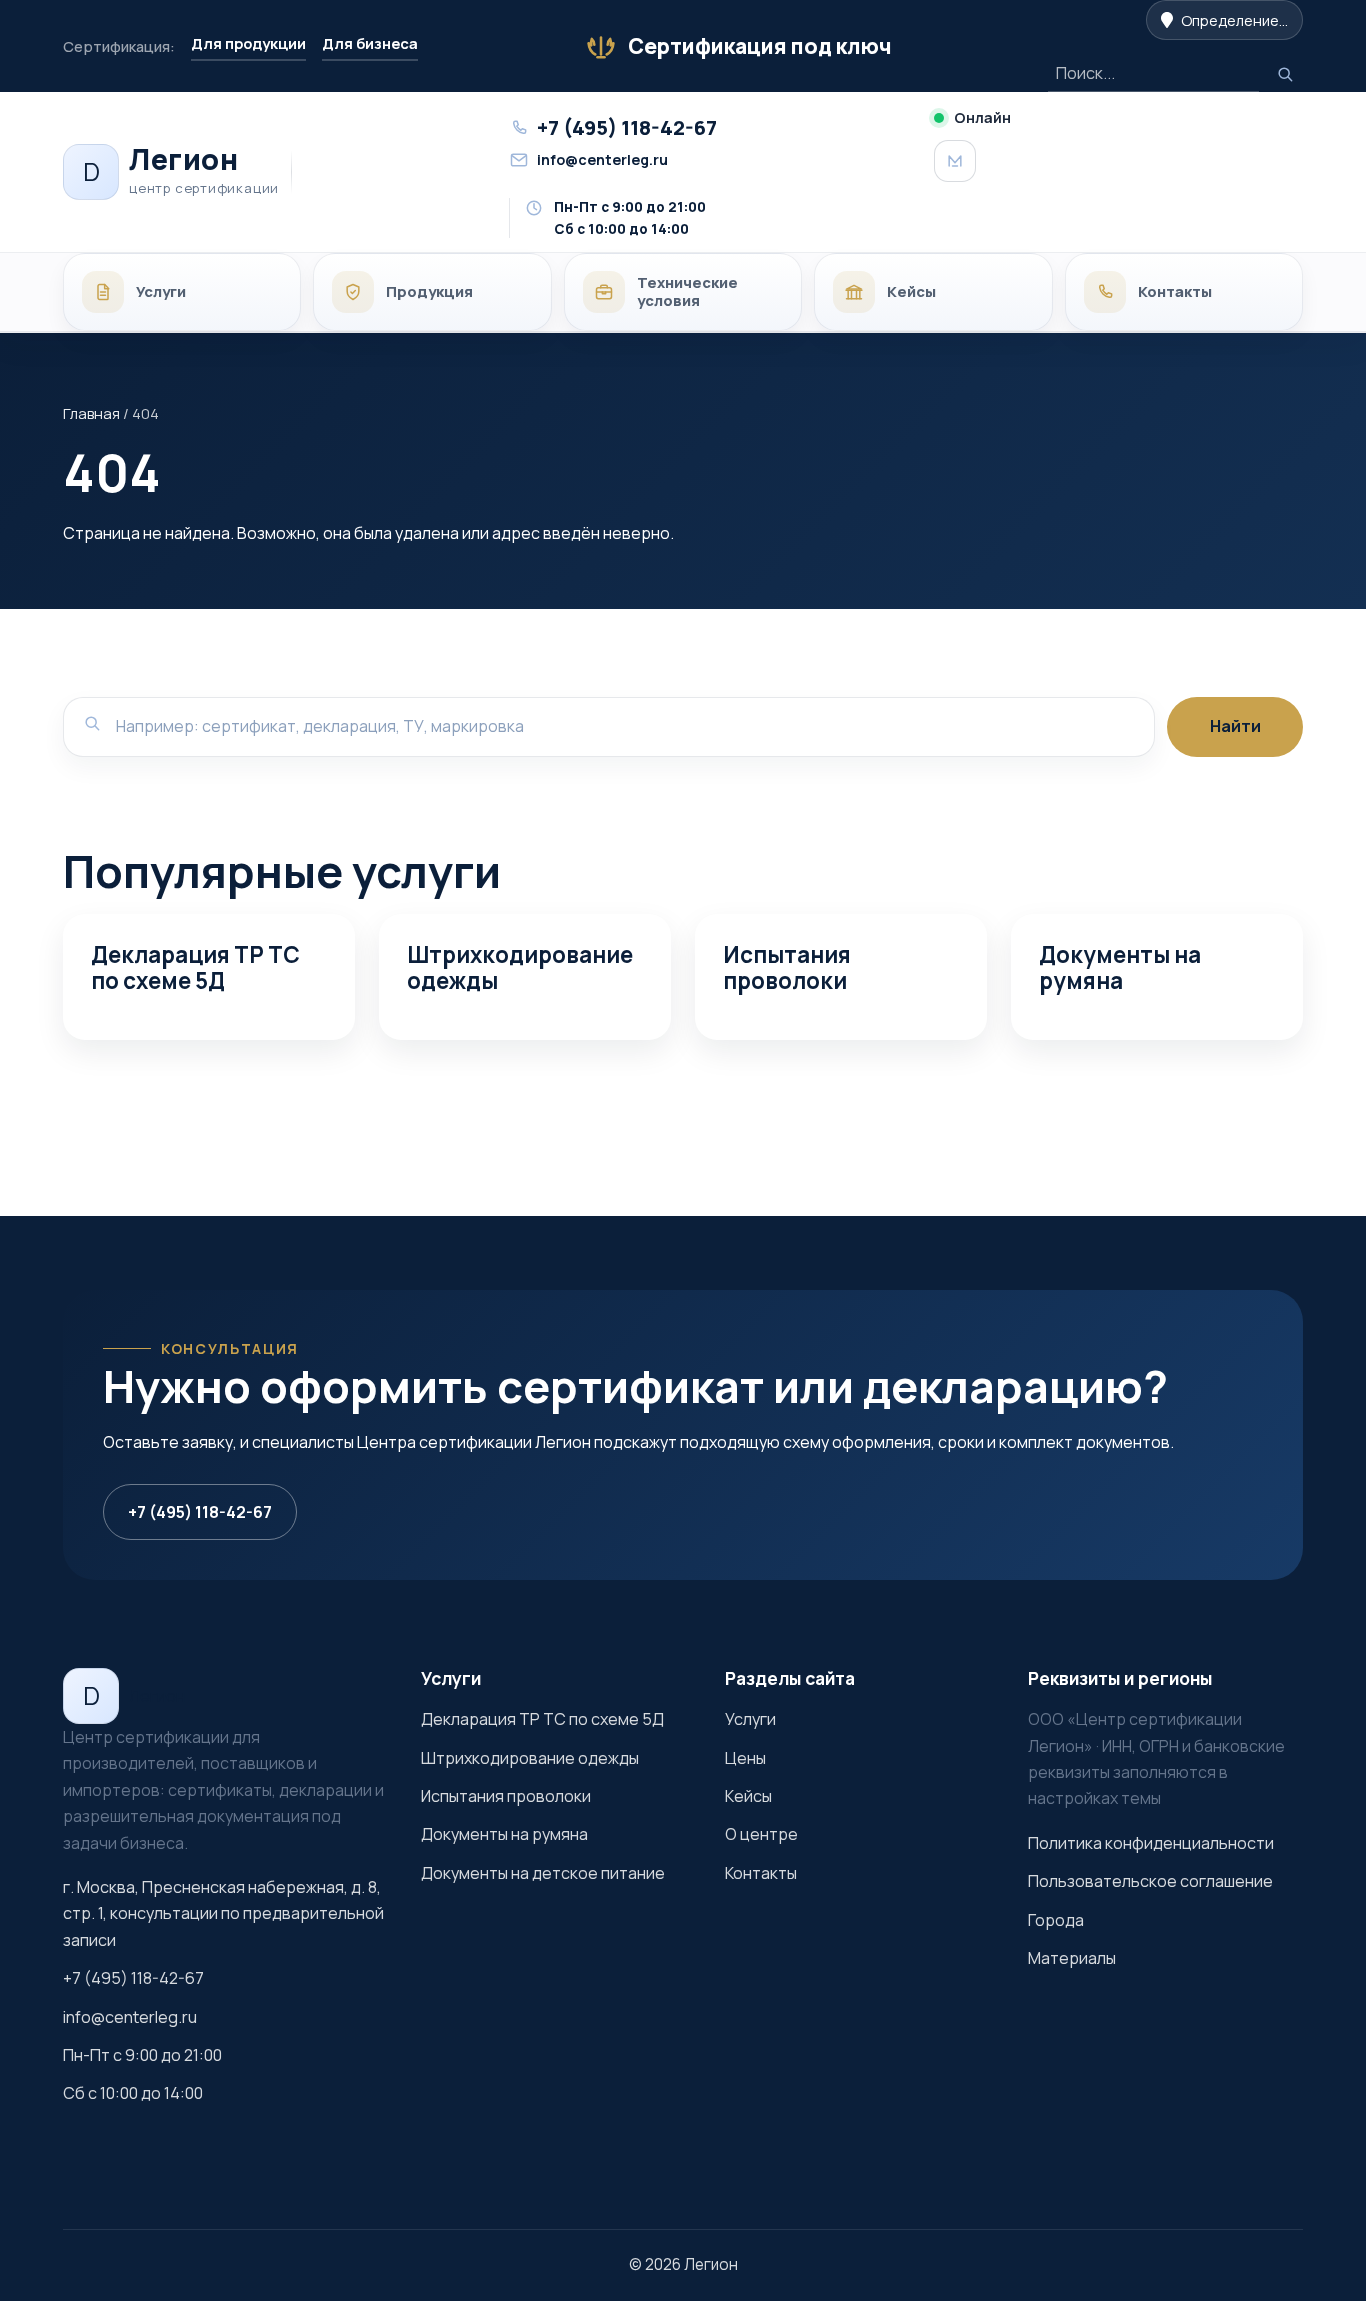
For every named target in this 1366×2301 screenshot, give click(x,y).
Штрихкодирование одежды (520, 967)
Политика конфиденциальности (1151, 1843)
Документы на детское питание (543, 1873)
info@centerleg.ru (130, 2017)
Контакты (761, 1873)
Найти (1235, 726)
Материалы (1072, 1958)
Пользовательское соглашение (1150, 1881)
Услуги (750, 1719)
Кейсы (748, 1796)
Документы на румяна (1120, 967)
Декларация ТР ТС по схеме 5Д (195, 967)
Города (1056, 1920)
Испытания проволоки (787, 967)
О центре (761, 1834)
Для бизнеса (370, 43)
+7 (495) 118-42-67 (200, 1512)
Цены (745, 1758)
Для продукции (248, 43)
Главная (91, 413)
